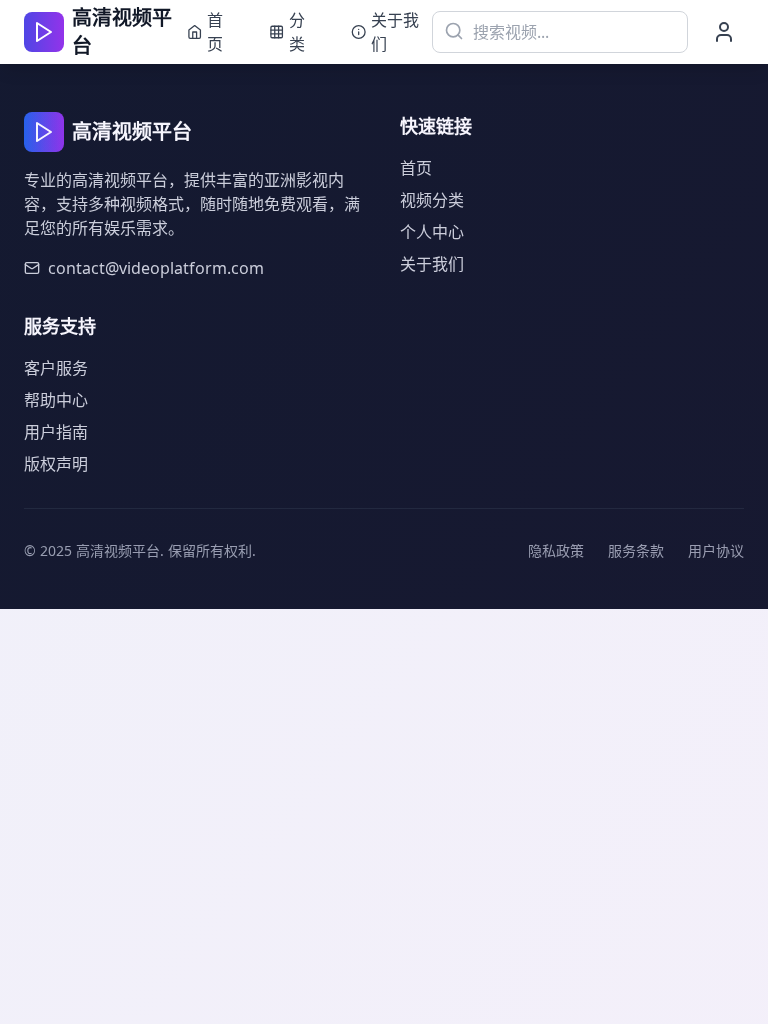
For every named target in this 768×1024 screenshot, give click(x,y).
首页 (416, 168)
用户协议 (716, 550)
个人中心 (432, 232)
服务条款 (636, 550)
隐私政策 (556, 550)
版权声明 (56, 464)
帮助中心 (56, 400)
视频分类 (432, 200)
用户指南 (56, 432)
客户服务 (56, 368)
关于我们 (432, 264)
